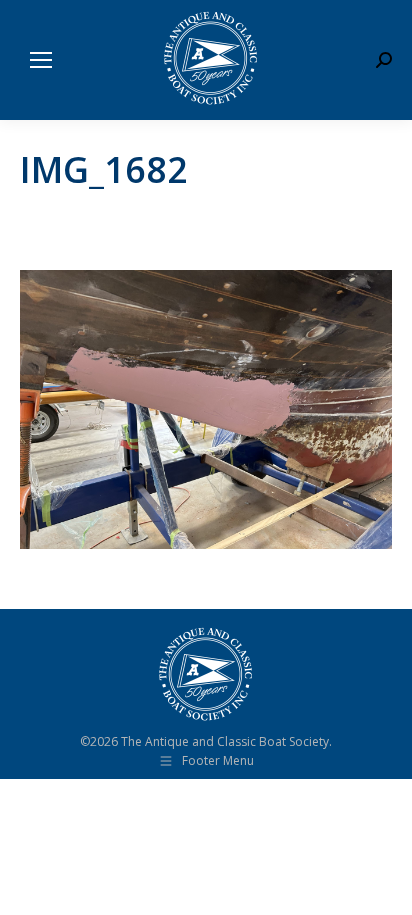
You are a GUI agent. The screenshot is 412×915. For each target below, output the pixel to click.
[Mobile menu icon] (41, 60)
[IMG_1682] (206, 409)
